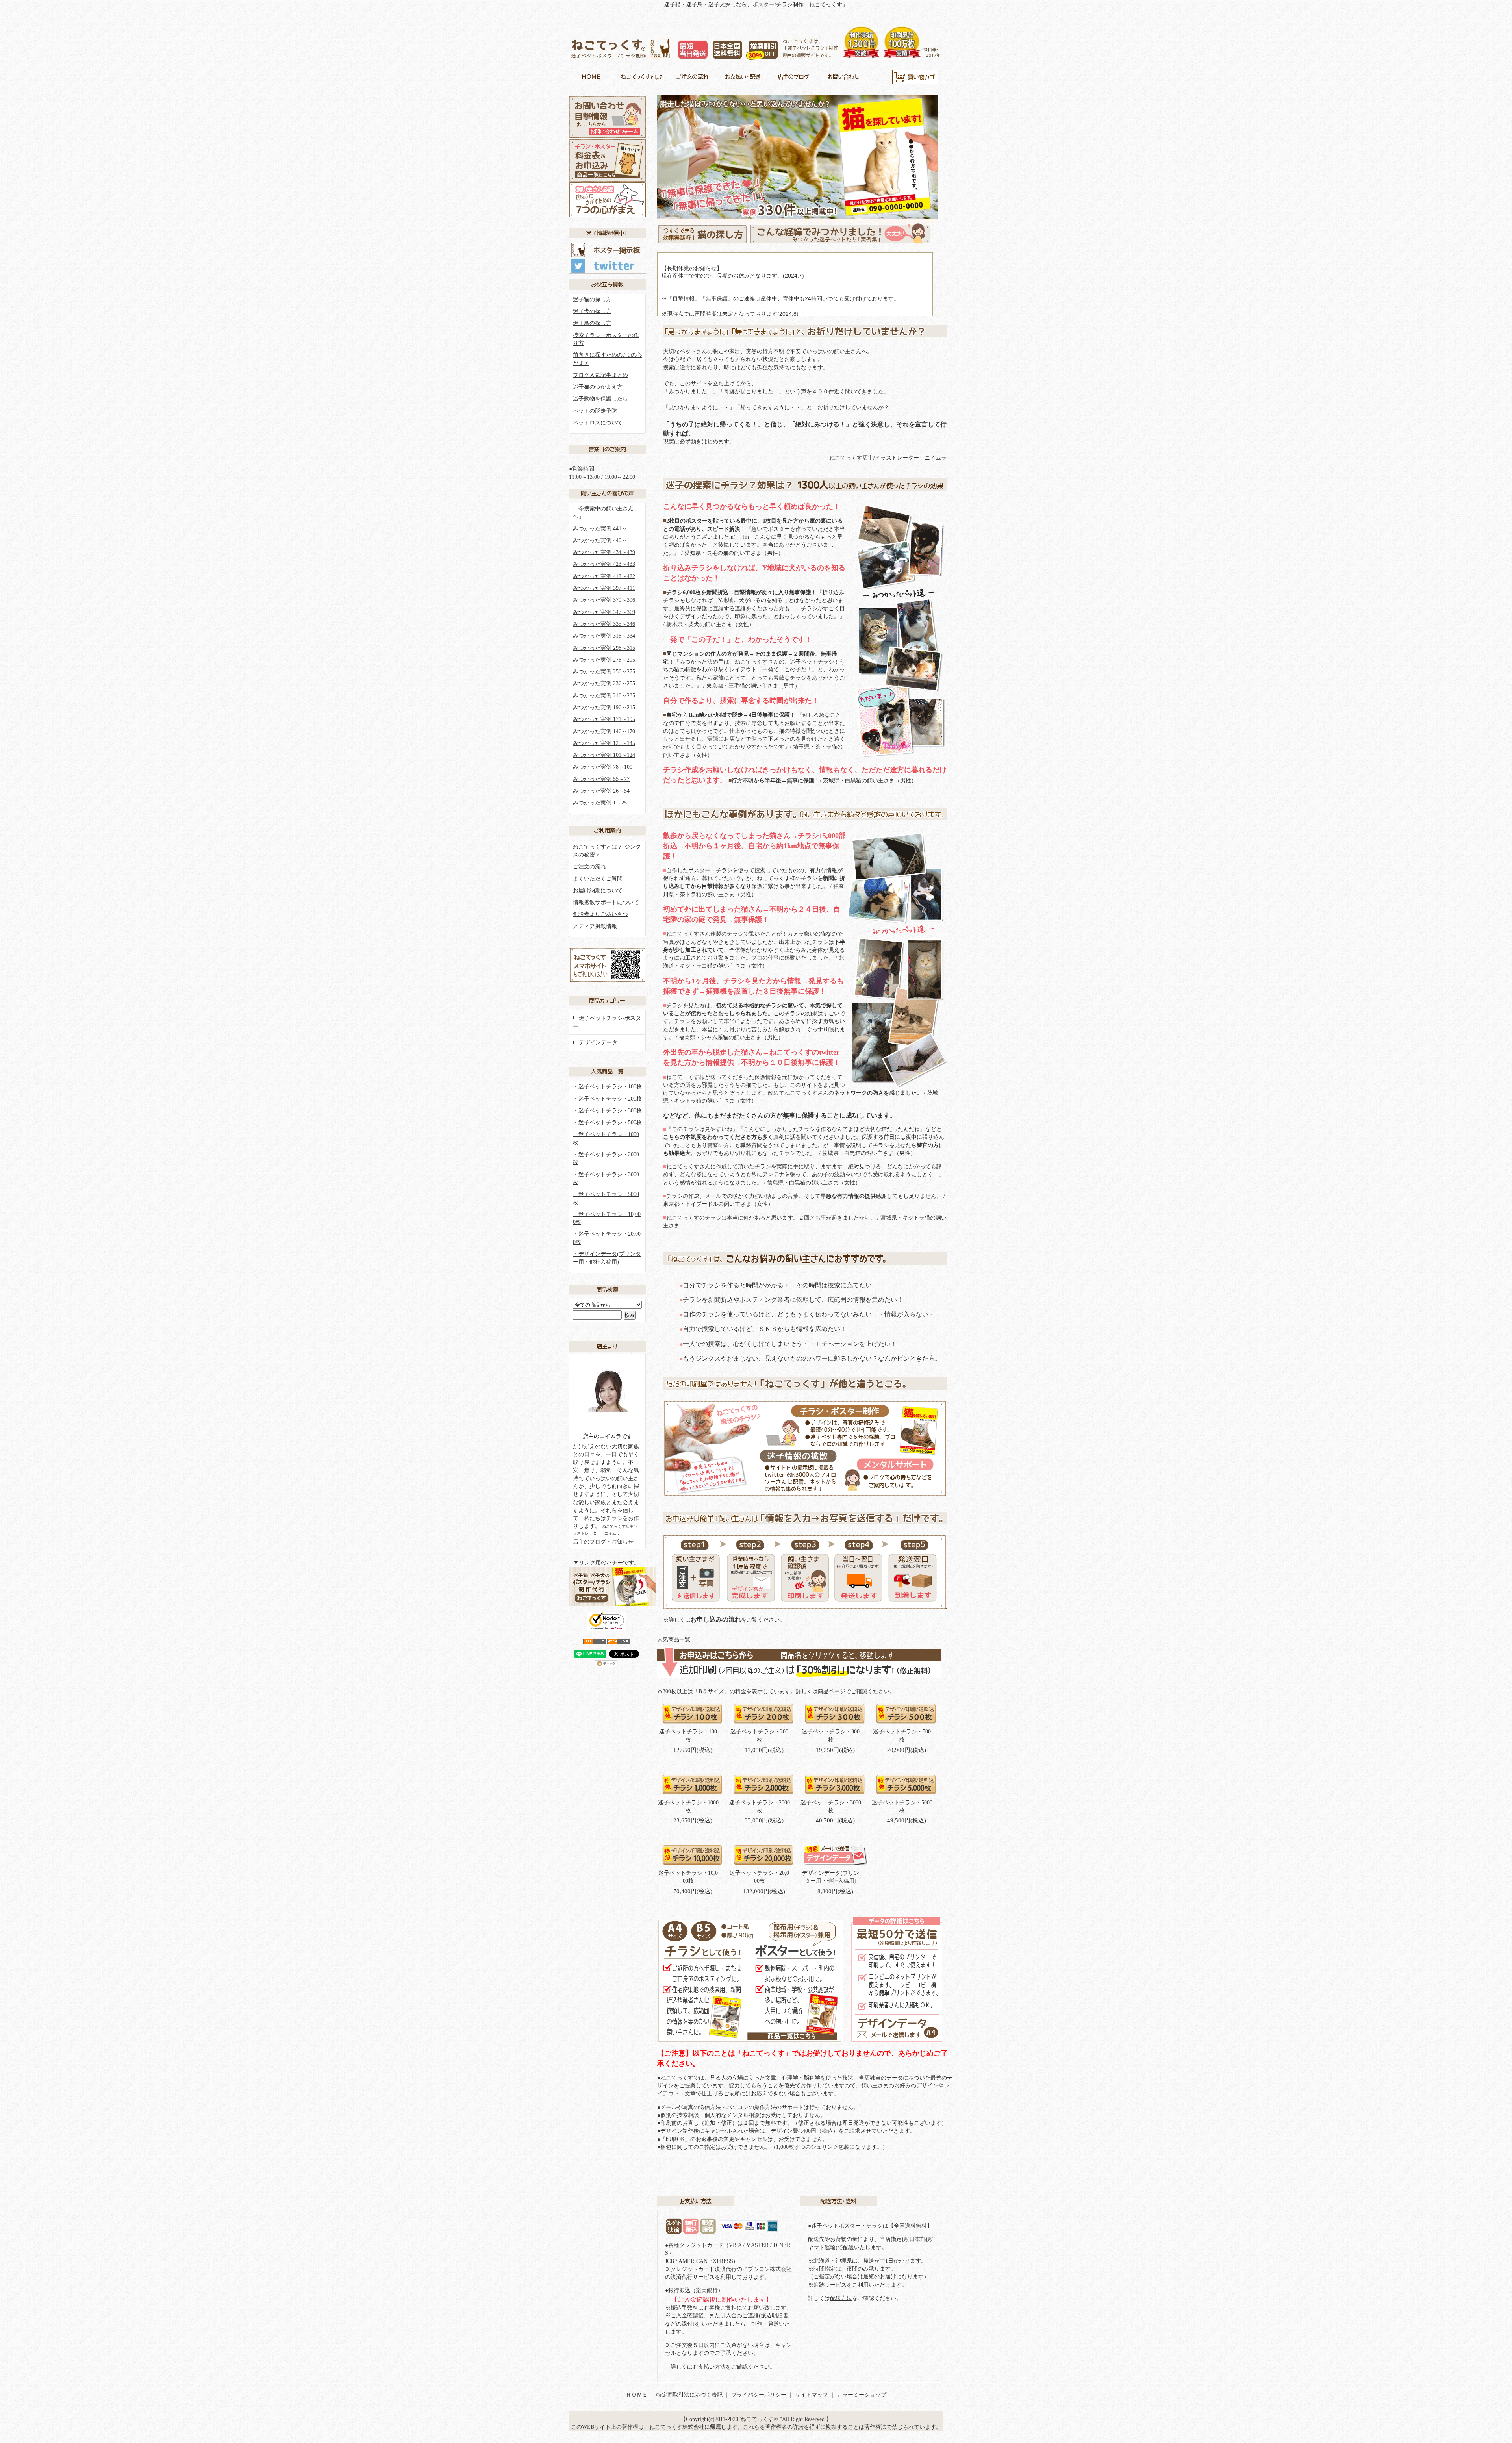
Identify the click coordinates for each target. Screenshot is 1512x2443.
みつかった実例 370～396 (604, 600)
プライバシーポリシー (759, 2395)
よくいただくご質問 (598, 879)
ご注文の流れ (589, 867)
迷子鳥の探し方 (592, 323)
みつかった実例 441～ (600, 529)
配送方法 (841, 2298)
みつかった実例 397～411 (604, 588)
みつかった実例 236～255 (604, 683)
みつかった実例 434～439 (604, 552)
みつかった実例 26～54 (601, 791)
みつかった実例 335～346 (604, 624)
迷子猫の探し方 (592, 299)
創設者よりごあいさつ (600, 914)
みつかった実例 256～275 (604, 672)
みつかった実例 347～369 (604, 612)
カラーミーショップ (862, 2395)
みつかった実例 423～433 (604, 564)
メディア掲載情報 (595, 926)
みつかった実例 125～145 (604, 743)
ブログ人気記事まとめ (600, 375)
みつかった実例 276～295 (604, 660)
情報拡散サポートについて (606, 902)
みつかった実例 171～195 (604, 719)
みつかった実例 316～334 (604, 636)
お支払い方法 (709, 2367)
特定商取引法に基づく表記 (689, 2395)
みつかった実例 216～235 (604, 696)
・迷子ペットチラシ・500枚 (607, 1122)
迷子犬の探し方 (592, 311)
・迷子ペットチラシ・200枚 (607, 1099)
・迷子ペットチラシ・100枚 (607, 1087)
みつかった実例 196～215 (604, 707)
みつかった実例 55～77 (601, 779)
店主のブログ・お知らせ (603, 1542)
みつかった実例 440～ (600, 540)
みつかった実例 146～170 (604, 731)
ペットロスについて (598, 423)
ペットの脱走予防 (595, 411)
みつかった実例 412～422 (604, 576)
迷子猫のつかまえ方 (598, 387)
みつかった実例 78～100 (603, 767)
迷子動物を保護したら (600, 399)
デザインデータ (598, 1043)
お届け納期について (598, 891)
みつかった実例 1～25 (600, 803)
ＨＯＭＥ (637, 2395)
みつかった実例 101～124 (604, 755)
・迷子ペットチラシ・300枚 (607, 1111)
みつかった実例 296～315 (604, 648)
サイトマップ (812, 2395)
